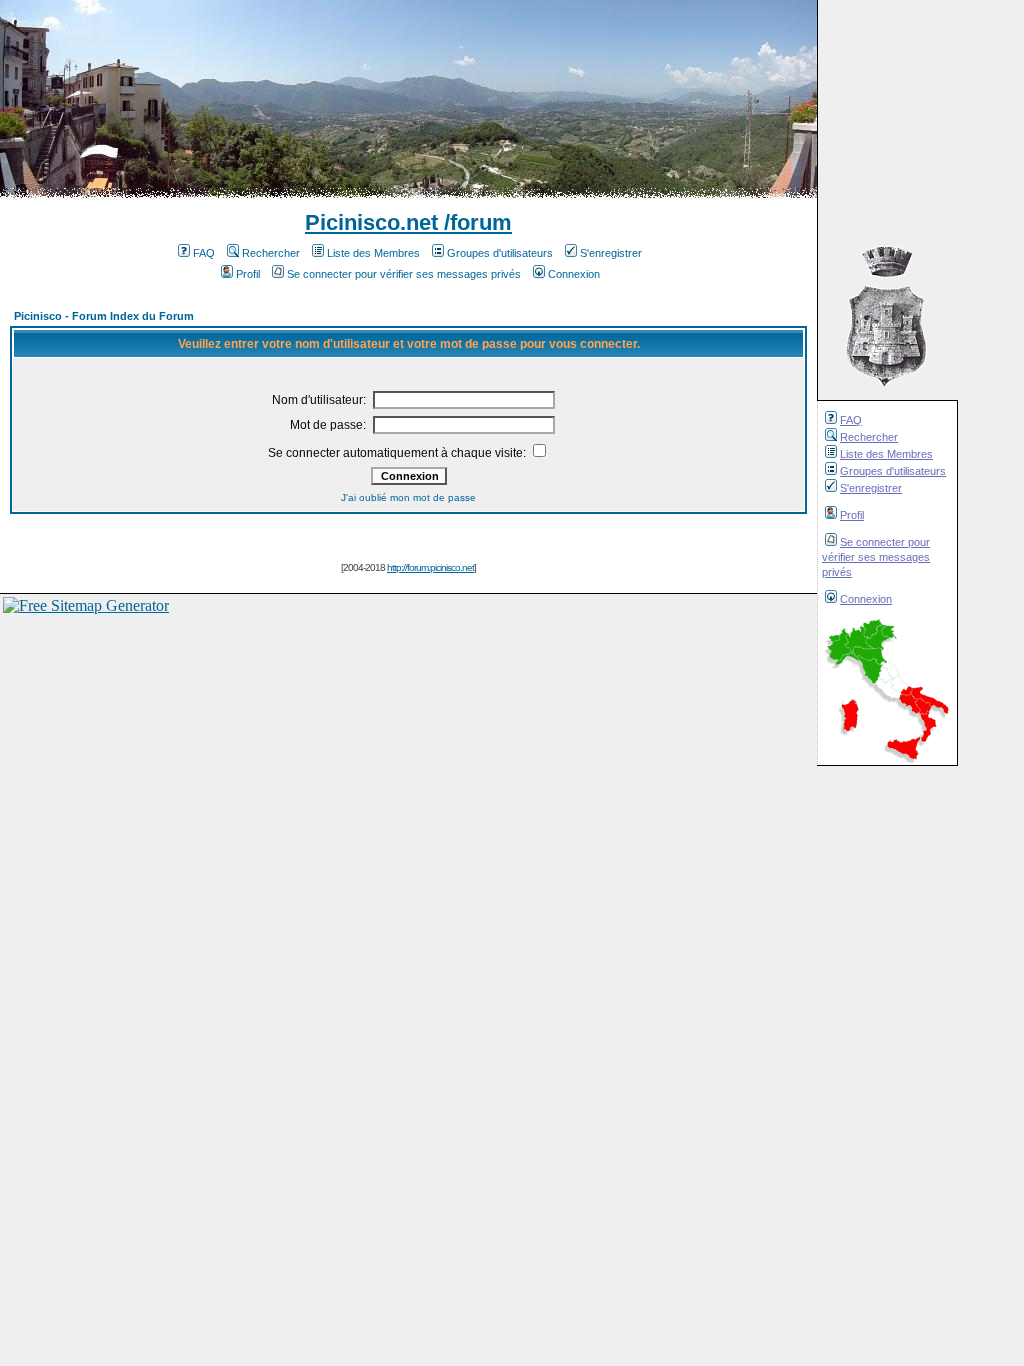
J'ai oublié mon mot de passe (408, 497)
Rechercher (869, 437)
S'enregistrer (871, 488)
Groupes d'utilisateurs (893, 471)
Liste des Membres (886, 454)
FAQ (851, 420)
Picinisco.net (371, 222)
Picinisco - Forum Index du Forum (104, 316)
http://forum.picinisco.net (430, 567)
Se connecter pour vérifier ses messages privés (876, 557)
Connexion (866, 599)
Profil (852, 515)
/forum (475, 222)
